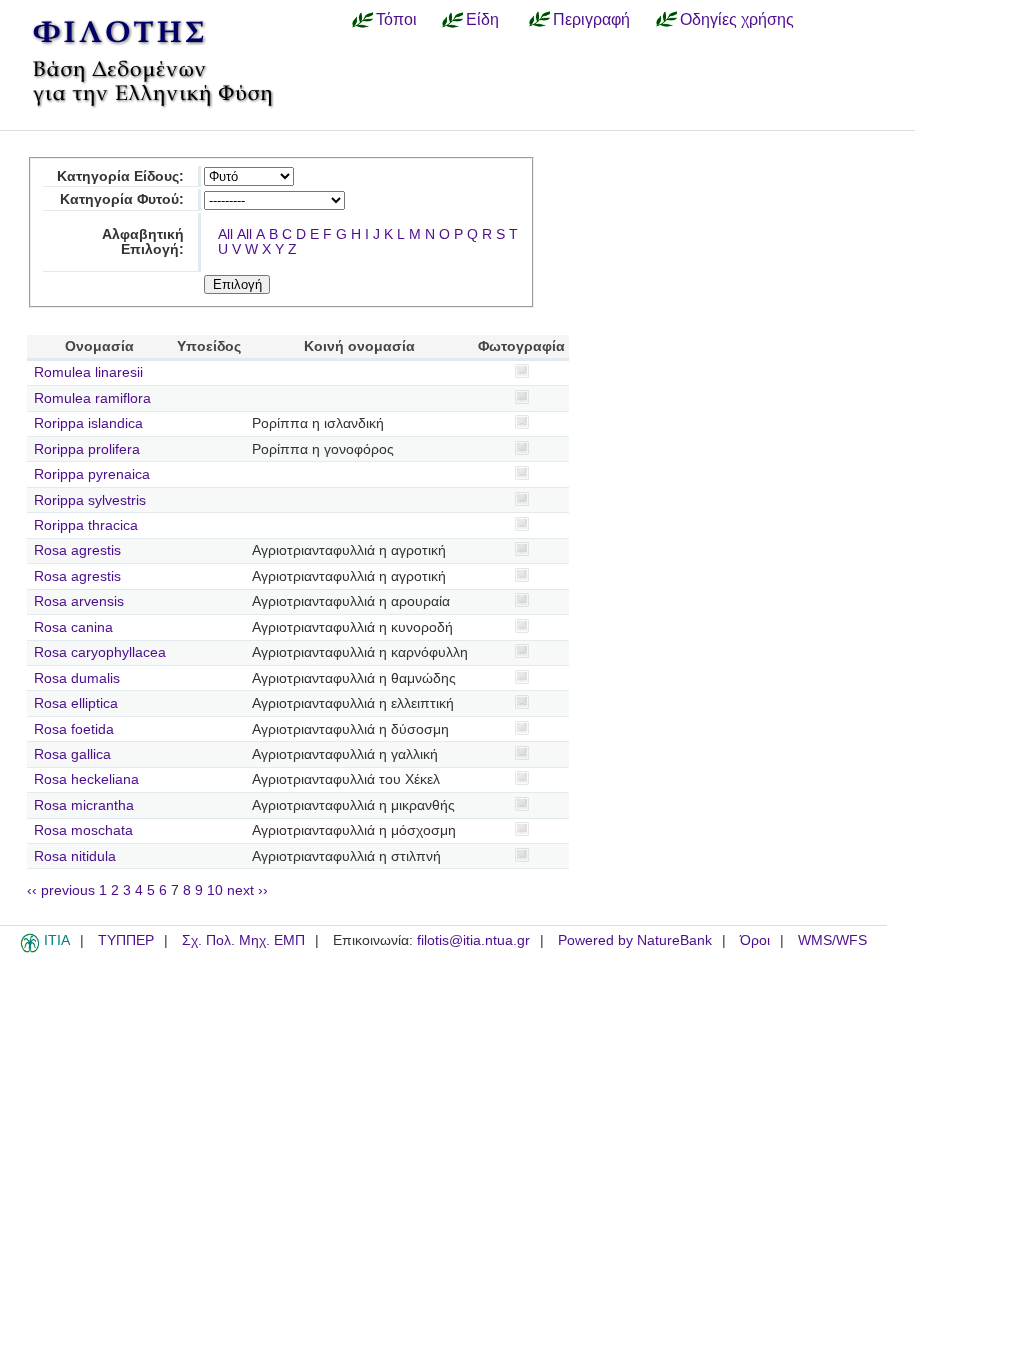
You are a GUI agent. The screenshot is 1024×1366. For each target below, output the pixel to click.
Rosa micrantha (84, 805)
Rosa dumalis (77, 678)
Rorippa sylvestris (90, 500)
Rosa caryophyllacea (100, 652)
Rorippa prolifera (87, 449)
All (225, 234)
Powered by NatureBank (635, 940)
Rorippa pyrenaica (92, 474)
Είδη (482, 19)
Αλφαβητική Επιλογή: (143, 242)
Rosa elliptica (76, 703)
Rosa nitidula (75, 856)
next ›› (247, 890)
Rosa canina (73, 627)
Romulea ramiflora (92, 398)
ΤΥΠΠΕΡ (126, 940)
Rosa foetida (74, 729)
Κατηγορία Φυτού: (122, 199)
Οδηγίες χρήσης (737, 19)
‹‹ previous (61, 890)
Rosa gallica (72, 754)
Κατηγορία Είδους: (120, 176)
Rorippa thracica (86, 525)
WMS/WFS (832, 940)
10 (215, 890)
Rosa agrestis (77, 550)
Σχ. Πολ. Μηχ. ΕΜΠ (243, 940)
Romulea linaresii (88, 372)
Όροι (755, 940)
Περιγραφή (591, 19)
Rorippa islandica (88, 423)
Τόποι (396, 19)
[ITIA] (30, 949)
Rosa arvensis (79, 601)
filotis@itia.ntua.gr (473, 940)
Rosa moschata (83, 830)
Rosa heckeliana (86, 779)
